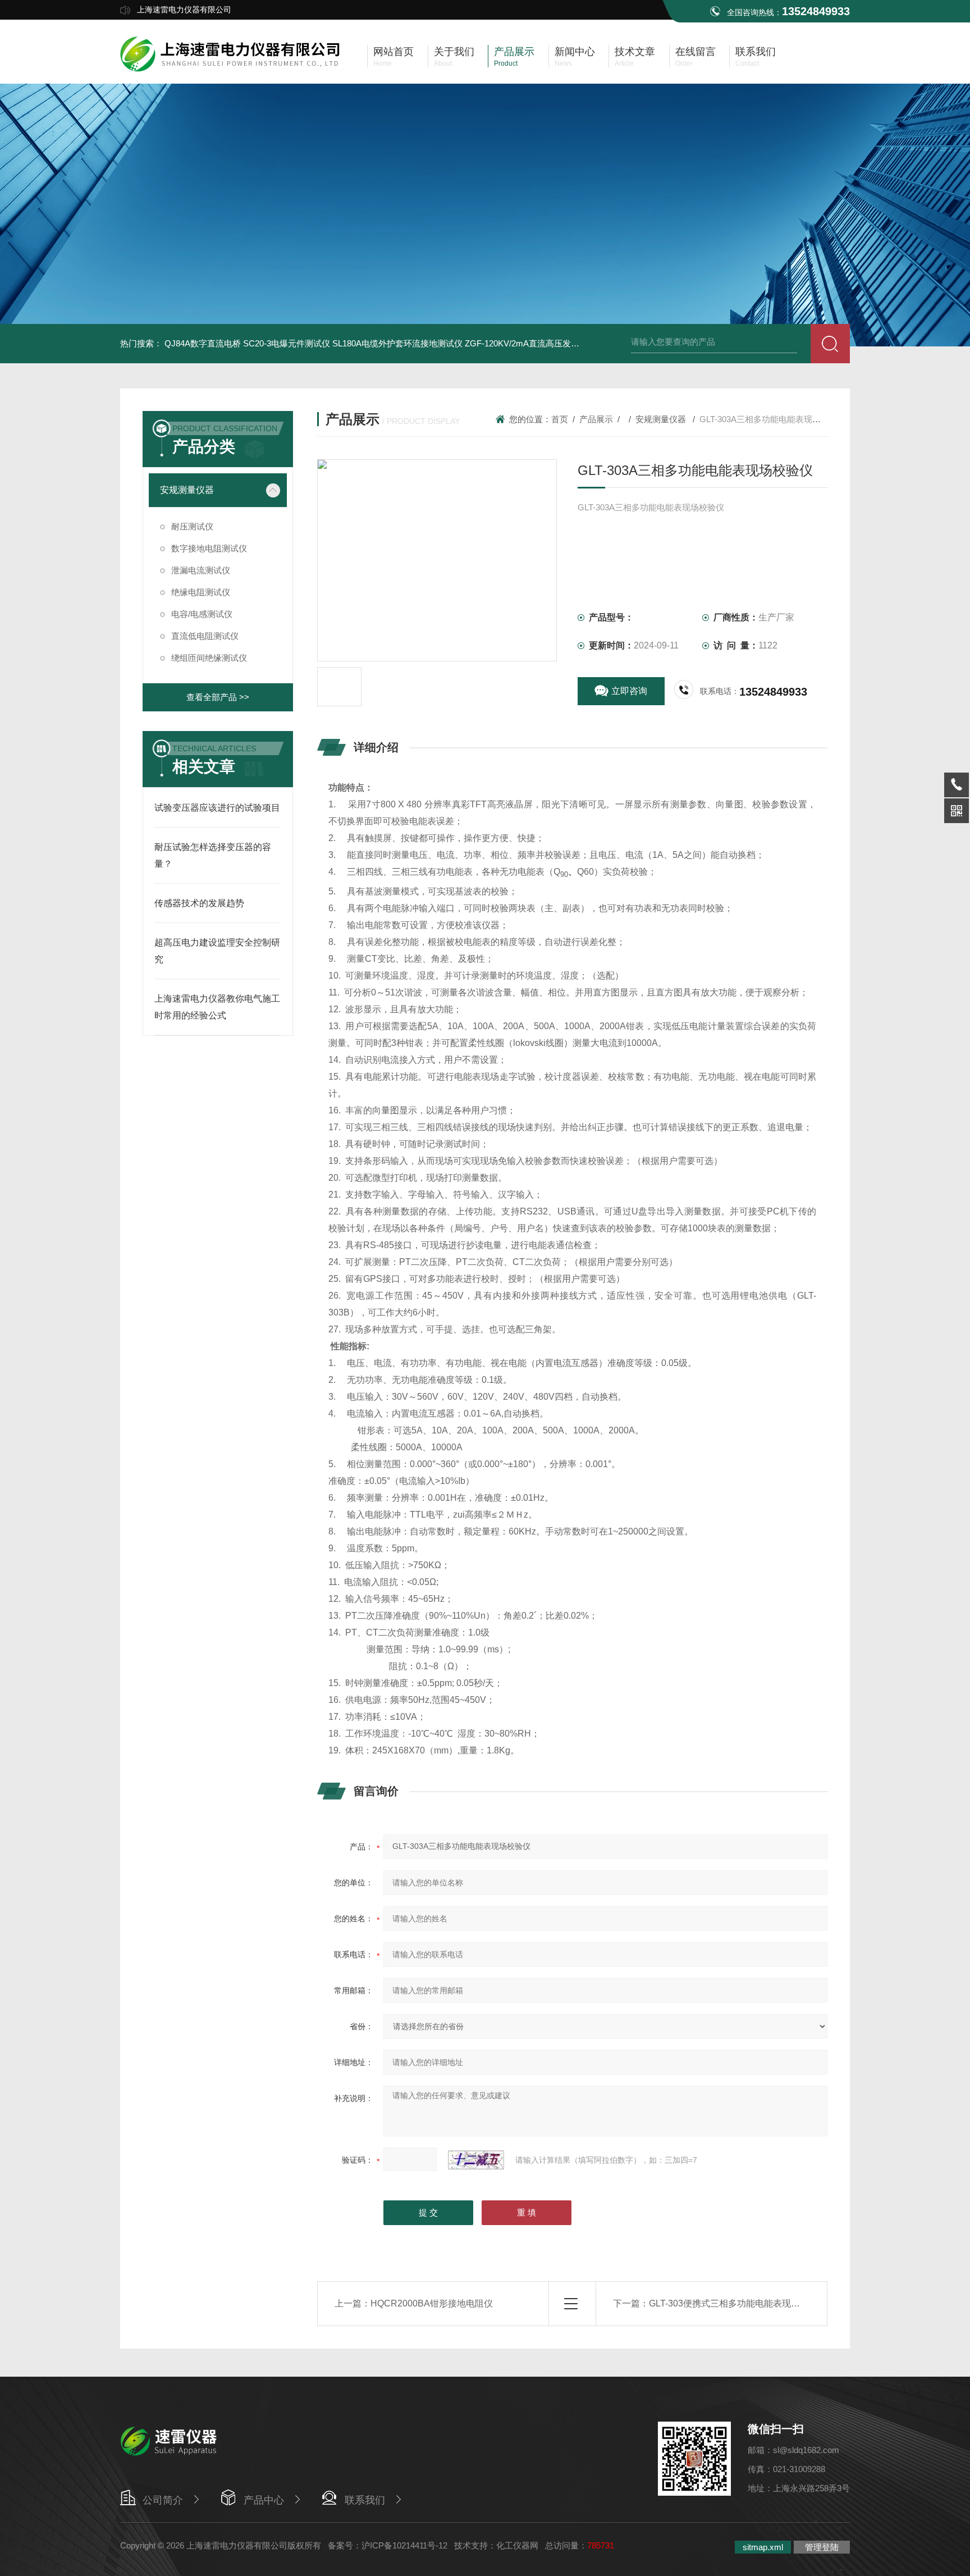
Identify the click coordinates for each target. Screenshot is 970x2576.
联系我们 (365, 2500)
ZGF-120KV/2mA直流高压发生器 (526, 343)
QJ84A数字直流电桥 (203, 343)
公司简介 (163, 2500)
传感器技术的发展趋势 (199, 903)
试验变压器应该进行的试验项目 (217, 808)
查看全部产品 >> (218, 697)
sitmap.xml (763, 2547)
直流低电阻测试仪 (205, 636)
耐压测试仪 (192, 526)
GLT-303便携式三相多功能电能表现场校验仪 (738, 2303)
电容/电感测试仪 (202, 614)
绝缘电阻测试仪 (201, 592)
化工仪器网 (517, 2545)
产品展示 (596, 419)
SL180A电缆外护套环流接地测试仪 (397, 343)
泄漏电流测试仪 (201, 570)
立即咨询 (629, 691)
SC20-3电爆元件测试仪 (287, 343)
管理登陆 (822, 2547)
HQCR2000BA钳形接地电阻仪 (432, 2303)
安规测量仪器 (187, 490)
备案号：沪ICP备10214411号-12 (388, 2545)
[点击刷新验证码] (476, 2160)
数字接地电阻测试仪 (209, 548)
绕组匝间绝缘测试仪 (209, 658)
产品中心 (264, 2500)
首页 (560, 419)
